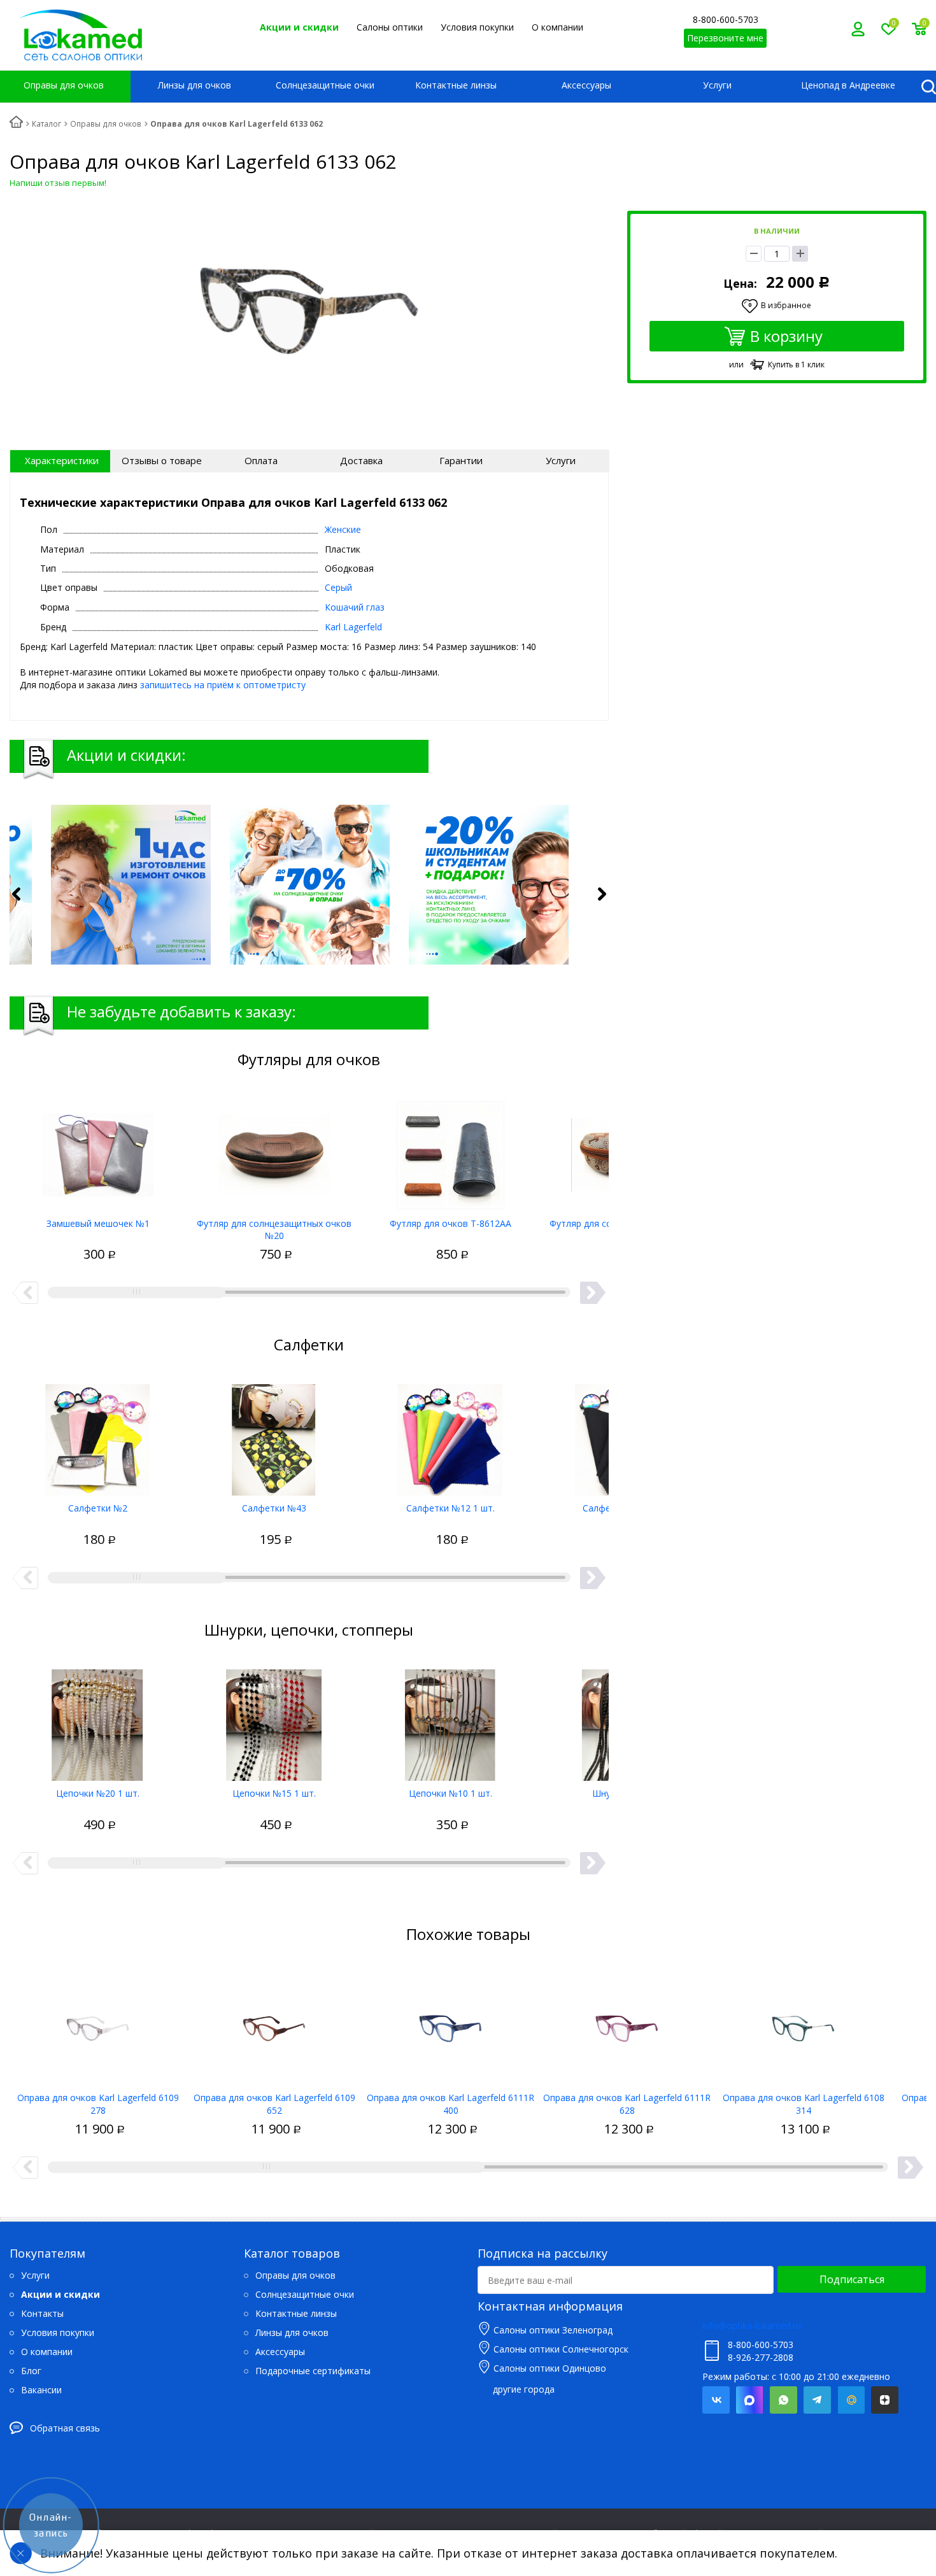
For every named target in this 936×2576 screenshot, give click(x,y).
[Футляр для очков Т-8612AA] (450, 1150)
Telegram (817, 2400)
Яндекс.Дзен (885, 2400)
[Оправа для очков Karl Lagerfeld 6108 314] (803, 2025)
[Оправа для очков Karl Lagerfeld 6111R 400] (450, 2025)
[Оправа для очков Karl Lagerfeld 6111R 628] (627, 2025)
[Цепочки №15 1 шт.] (274, 1720)
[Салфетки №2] (98, 1435)
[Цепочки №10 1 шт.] (450, 1720)
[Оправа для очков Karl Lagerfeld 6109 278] (98, 2025)
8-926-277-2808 (761, 2357)
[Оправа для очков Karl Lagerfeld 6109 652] (274, 2025)
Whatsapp (784, 2400)
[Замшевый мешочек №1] (98, 1150)
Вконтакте (716, 2400)
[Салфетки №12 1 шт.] (450, 1435)
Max (750, 2400)
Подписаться (852, 2279)
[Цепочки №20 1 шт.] (98, 1720)
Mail (851, 2400)
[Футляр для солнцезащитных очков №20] (274, 1150)
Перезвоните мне (725, 38)
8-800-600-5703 (726, 19)
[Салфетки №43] (274, 1435)
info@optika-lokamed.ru (752, 2325)
